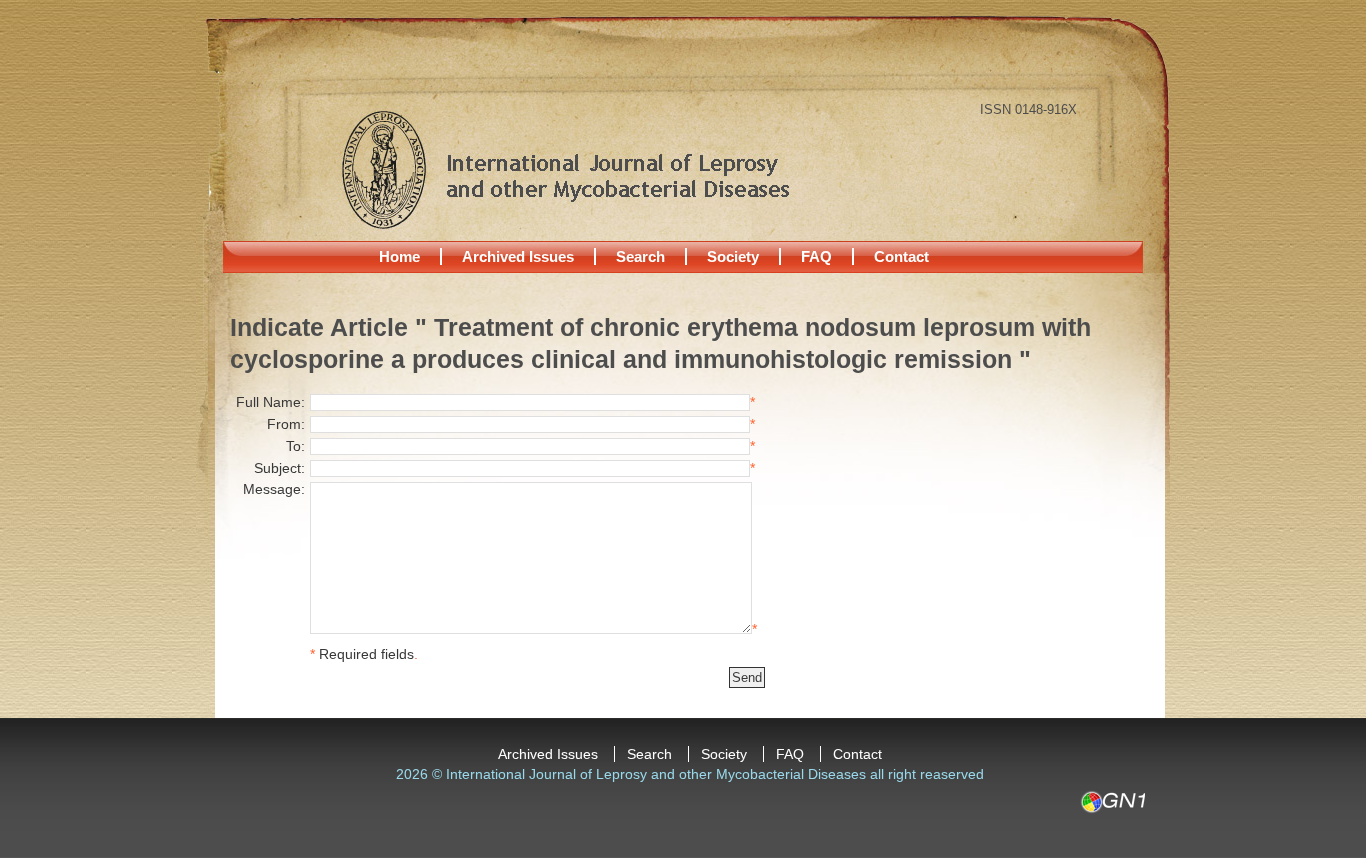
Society (733, 256)
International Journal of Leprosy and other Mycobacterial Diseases (565, 169)
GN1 (1112, 802)
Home (399, 256)
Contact (901, 256)
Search (640, 256)
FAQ (816, 256)
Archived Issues (518, 256)
